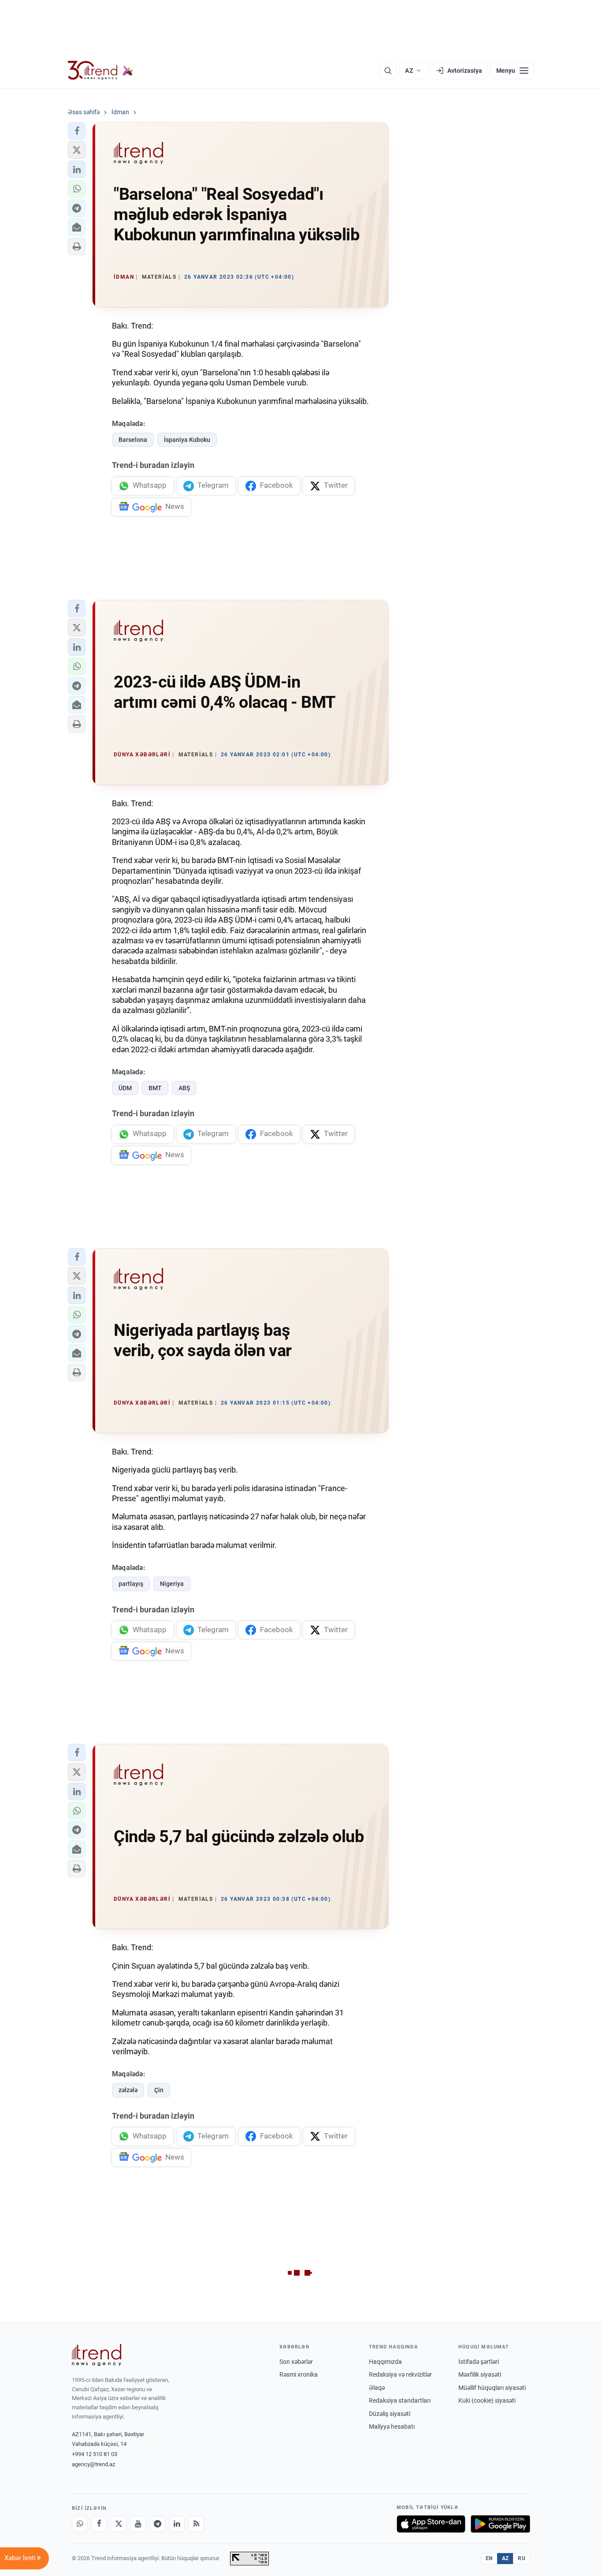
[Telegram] (157, 2524)
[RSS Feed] (196, 2524)
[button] (77, 131)
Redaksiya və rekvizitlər (400, 2374)
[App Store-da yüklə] (431, 2524)
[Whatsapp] (80, 2524)
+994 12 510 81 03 (95, 2454)
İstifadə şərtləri (479, 2362)
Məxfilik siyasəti (480, 2374)
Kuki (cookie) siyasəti (487, 2400)
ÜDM (125, 1088)
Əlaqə (377, 2388)
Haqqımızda (385, 2362)
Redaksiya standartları (400, 2400)
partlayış (131, 1584)
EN (489, 2558)
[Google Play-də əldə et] (500, 2524)
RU (522, 2558)
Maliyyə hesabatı (392, 2426)
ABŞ (184, 1088)
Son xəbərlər (296, 2362)
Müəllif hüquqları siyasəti (492, 2388)
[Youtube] (138, 2524)
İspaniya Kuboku (187, 440)
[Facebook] (99, 2524)
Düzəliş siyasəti (390, 2414)
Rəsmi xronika (299, 2374)
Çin (159, 2090)
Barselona (133, 440)
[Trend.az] (100, 71)
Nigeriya (172, 1584)
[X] (119, 2524)
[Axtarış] (388, 71)
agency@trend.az (93, 2464)
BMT (155, 1088)
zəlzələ (128, 2090)
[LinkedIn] (177, 2524)
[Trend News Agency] (97, 2355)
